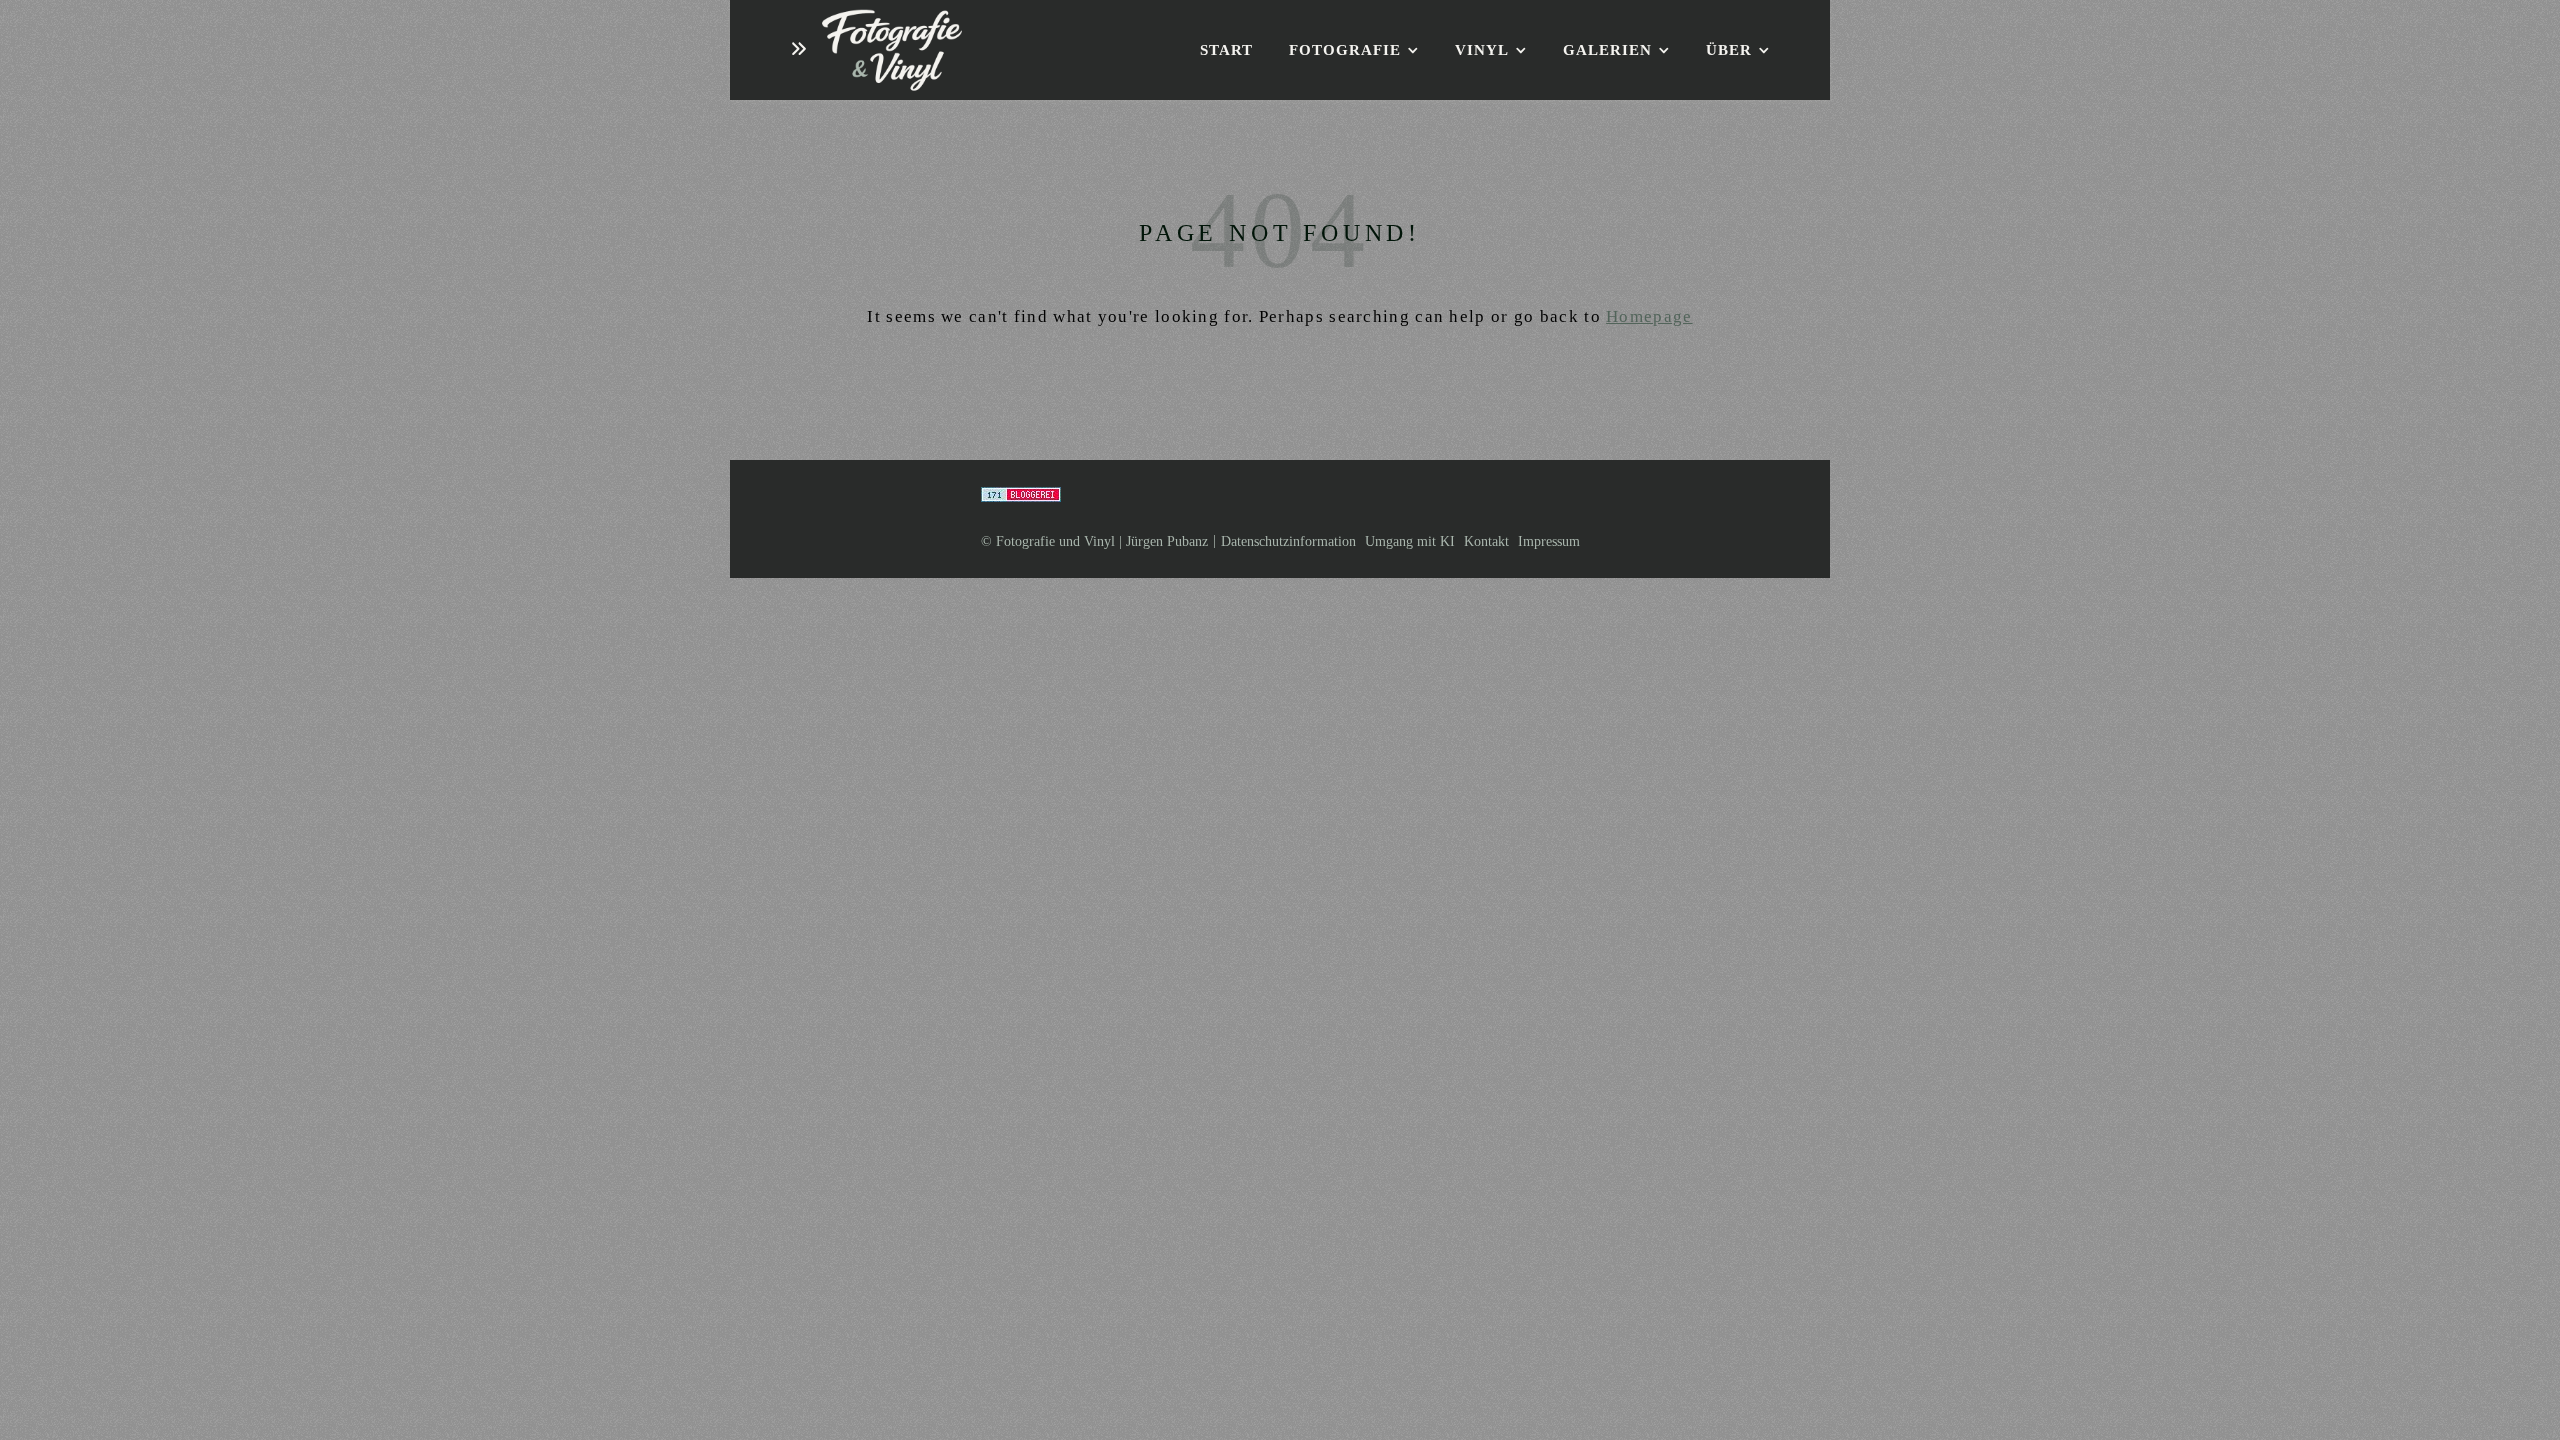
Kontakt (1486, 541)
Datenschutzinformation (1288, 541)
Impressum (1549, 541)
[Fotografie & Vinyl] (892, 50)
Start (1226, 50)
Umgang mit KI (1410, 541)
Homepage (1649, 316)
